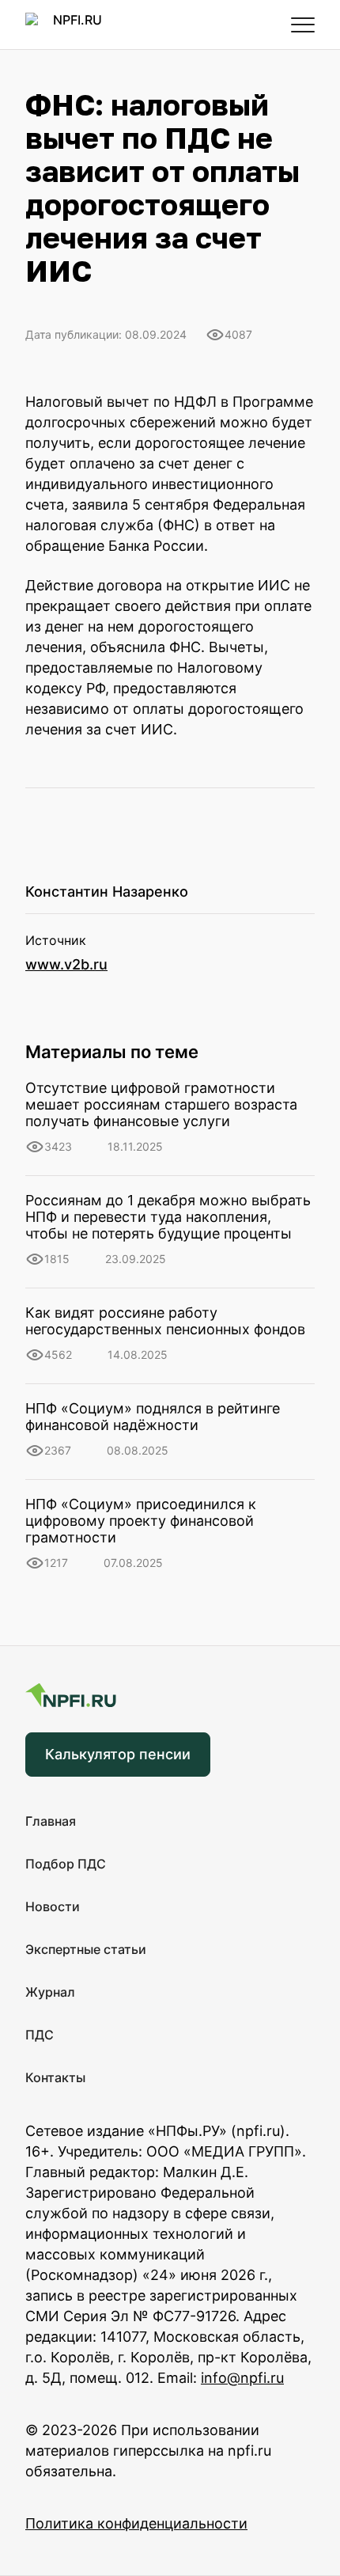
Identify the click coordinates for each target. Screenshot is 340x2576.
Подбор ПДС (66, 1864)
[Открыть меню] (303, 25)
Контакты (55, 2077)
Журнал (50, 1992)
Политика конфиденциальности (136, 2523)
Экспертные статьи (86, 1949)
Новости (53, 1906)
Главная (51, 1821)
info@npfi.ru (242, 2378)
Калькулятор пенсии (118, 1754)
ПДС (40, 2035)
